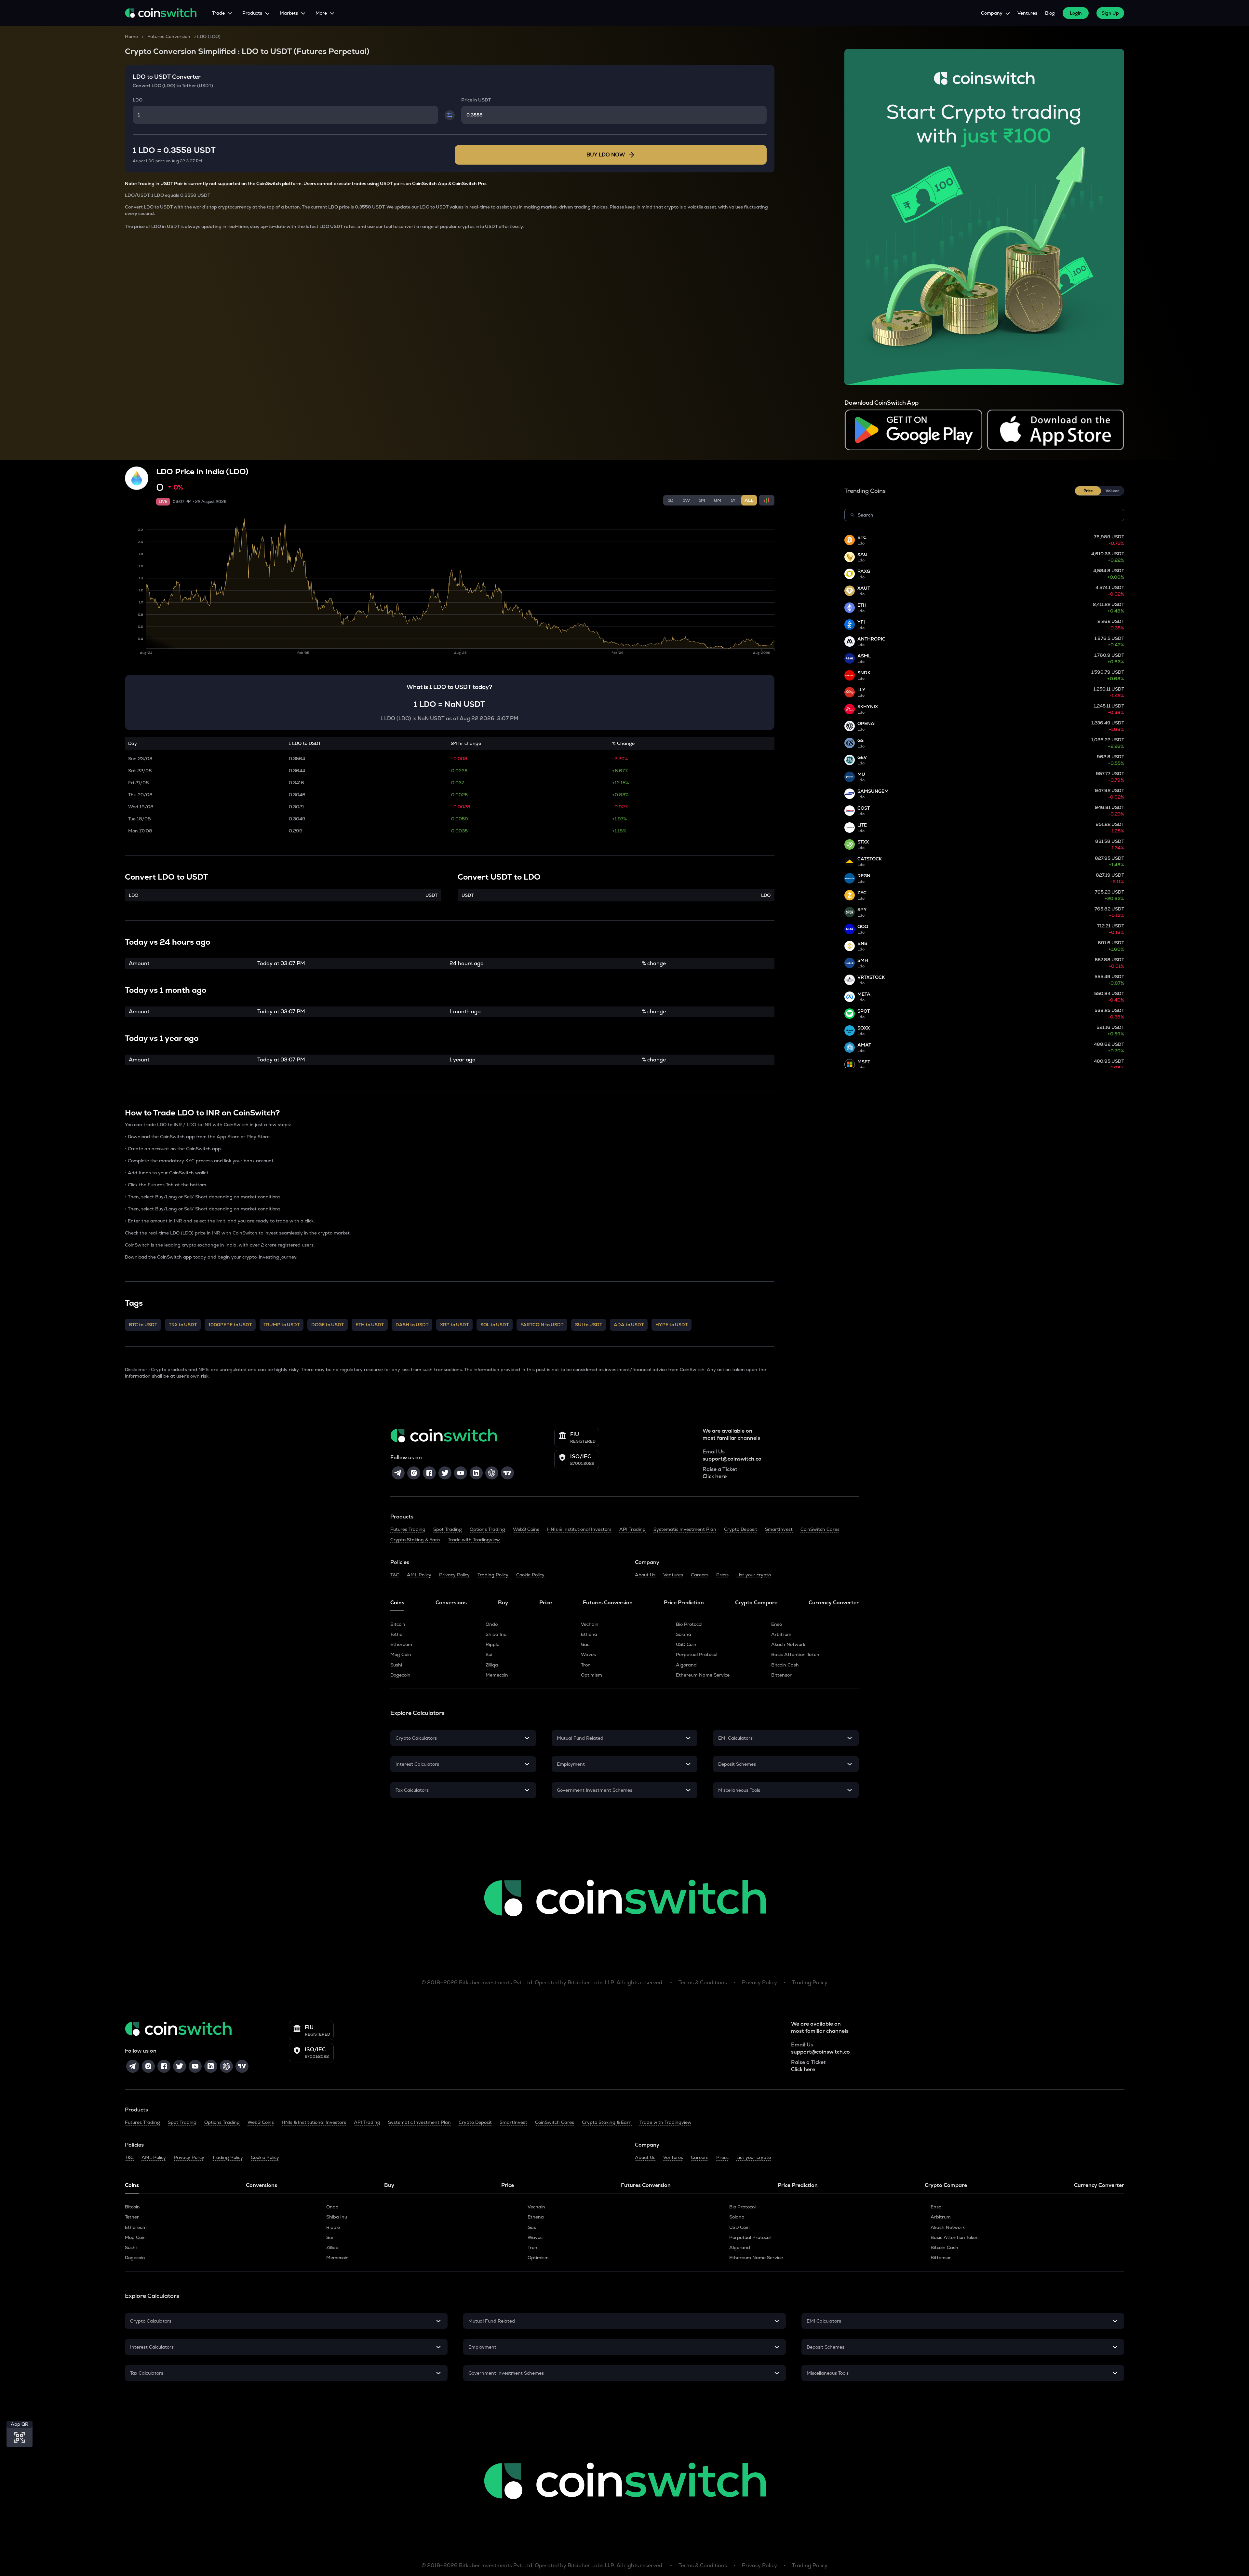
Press (722, 1575)
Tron (586, 1665)
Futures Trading (408, 1529)
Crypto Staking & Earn (415, 1540)
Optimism (591, 1675)
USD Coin (686, 1644)
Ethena (589, 1634)
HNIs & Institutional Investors (579, 1529)
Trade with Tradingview (474, 1540)
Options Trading (487, 1529)
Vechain (590, 1624)
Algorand (686, 1665)
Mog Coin (401, 1654)
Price (546, 1603)
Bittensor (781, 1675)
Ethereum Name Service (703, 1675)
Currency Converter (834, 1603)
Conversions (451, 1603)
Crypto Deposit (741, 1529)
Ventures (1027, 13)
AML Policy (419, 1575)
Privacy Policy (454, 1575)
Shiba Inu (496, 1634)
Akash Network (788, 1644)
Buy (503, 1603)
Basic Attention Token (795, 1654)
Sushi (396, 1665)
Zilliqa (492, 1665)
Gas (585, 1644)
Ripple (492, 1644)
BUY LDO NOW (606, 155)
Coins (397, 1603)
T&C (395, 1575)
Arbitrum (781, 1634)
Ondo (492, 1624)
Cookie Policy (530, 1575)
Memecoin (497, 1675)
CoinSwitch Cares (820, 1529)
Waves (588, 1654)
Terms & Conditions (703, 1983)
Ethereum (401, 1644)
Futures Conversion (169, 36)
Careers (700, 1575)
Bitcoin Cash (785, 1665)
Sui (489, 1654)
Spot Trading (448, 1529)
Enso (777, 1624)
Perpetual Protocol (697, 1654)
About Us (645, 1575)
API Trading (632, 1529)
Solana (684, 1634)
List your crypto (754, 1575)
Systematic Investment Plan (685, 1529)
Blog (1050, 13)
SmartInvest (779, 1529)
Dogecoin (400, 1675)
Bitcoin (398, 1624)
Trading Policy (493, 1575)
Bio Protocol (689, 1624)
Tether (397, 1634)
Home (131, 36)
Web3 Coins (526, 1529)
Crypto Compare (756, 1603)
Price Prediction (684, 1603)
